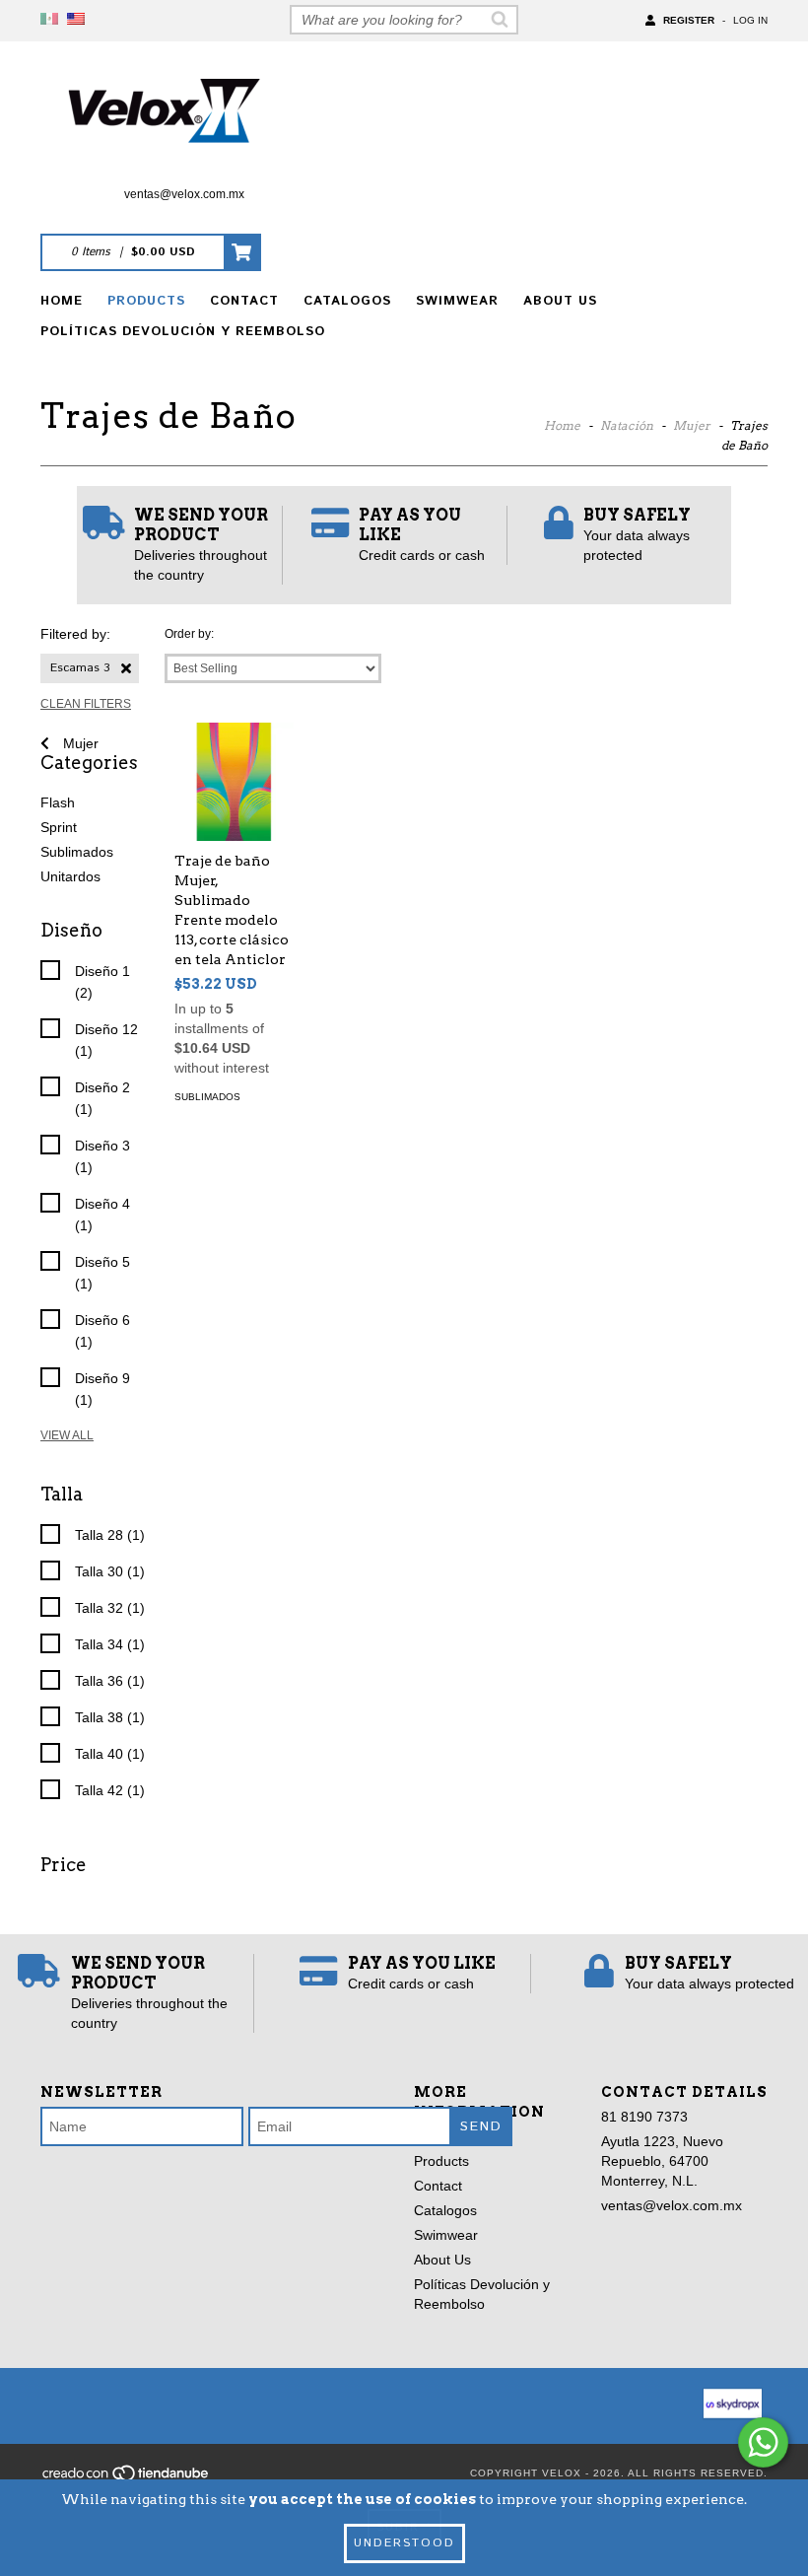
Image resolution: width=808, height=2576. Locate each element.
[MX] (49, 20)
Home (62, 301)
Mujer (692, 425)
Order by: (189, 634)
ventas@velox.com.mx (184, 194)
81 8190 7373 (644, 2117)
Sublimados (77, 852)
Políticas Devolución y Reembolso (183, 332)
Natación (627, 425)
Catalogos (347, 301)
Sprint (59, 827)
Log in (750, 20)
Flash (58, 802)
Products (146, 301)
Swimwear (457, 301)
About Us (560, 301)
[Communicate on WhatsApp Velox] (763, 2442)
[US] (76, 20)
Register (689, 20)
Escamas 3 (80, 668)
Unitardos (70, 876)
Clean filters (86, 704)
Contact (244, 301)
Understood (404, 2543)
